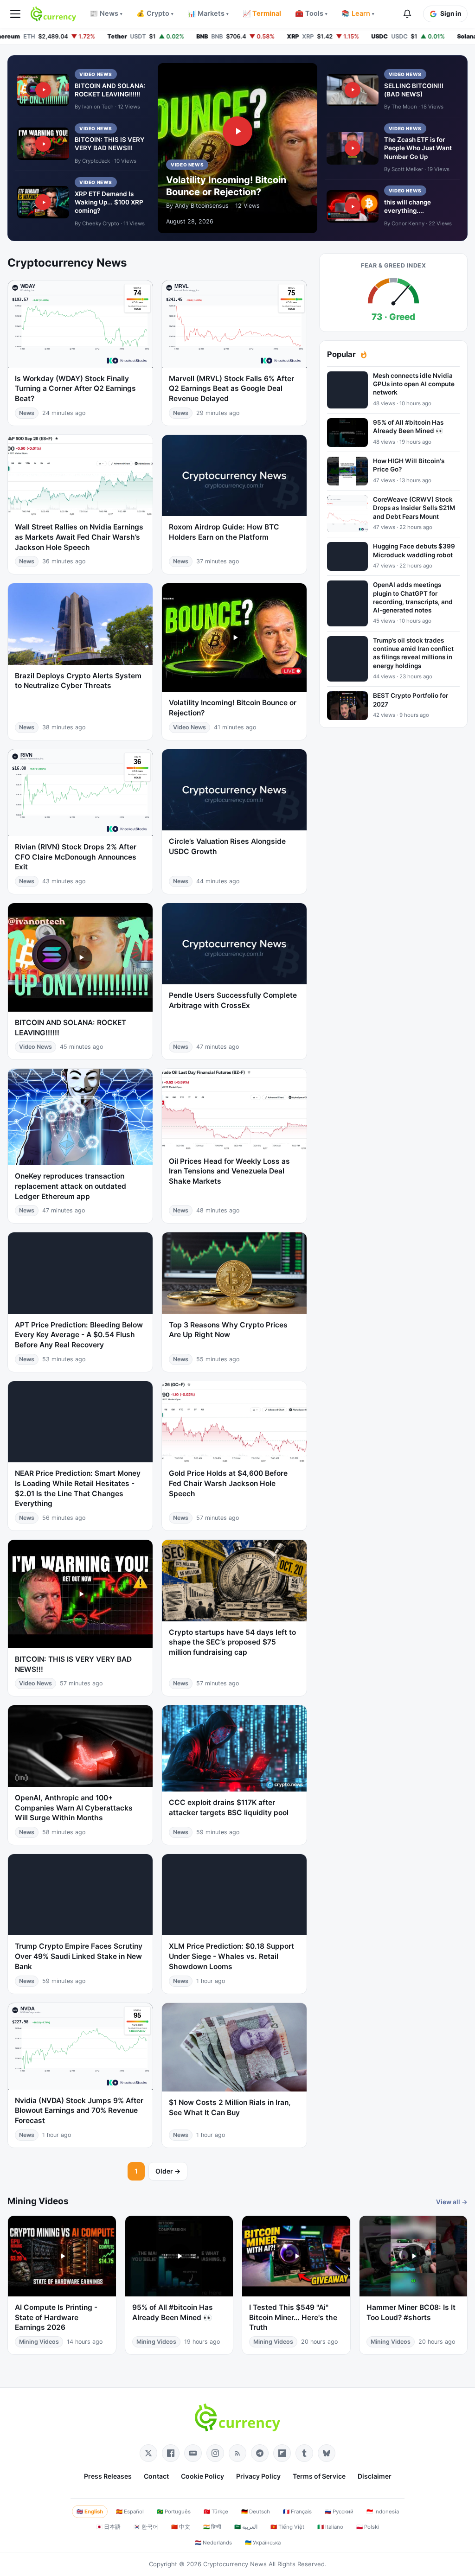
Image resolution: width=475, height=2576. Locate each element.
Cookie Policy (202, 2476)
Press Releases (108, 2476)
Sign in (451, 13)
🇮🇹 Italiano (330, 2527)
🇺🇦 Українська (263, 2543)
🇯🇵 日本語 (108, 2527)
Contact (156, 2476)
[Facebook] (171, 2453)
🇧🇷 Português (174, 2512)
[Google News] (193, 2453)
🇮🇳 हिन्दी (212, 2527)
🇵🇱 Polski (368, 2527)
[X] (148, 2453)
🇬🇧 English (90, 2512)
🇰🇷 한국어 (146, 2527)
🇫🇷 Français (297, 2512)
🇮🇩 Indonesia (383, 2512)
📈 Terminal (262, 13)
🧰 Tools (311, 13)
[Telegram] (260, 2453)
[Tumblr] (304, 2453)
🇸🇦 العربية (246, 2527)
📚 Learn (358, 13)
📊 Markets (208, 13)
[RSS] (237, 2453)
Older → (168, 2171)
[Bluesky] (327, 2453)
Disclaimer (375, 2476)
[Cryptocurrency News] (53, 14)
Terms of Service (319, 2476)
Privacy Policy (258, 2476)
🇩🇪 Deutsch (256, 2512)
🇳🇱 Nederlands (213, 2543)
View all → (452, 2202)
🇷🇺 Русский (339, 2512)
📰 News (106, 13)
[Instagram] (215, 2453)
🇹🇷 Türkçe (216, 2512)
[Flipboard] (282, 2453)
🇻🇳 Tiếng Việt (287, 2527)
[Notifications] (407, 14)
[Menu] (15, 14)
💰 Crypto (155, 13)
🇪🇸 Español (130, 2512)
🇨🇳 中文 (181, 2527)
